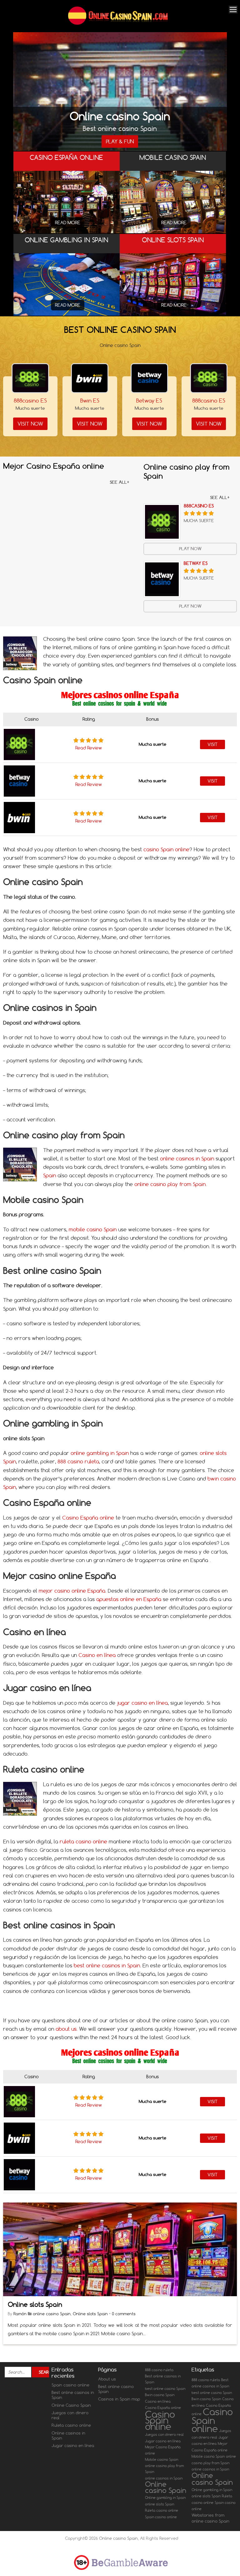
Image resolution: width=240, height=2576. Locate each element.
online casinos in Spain (187, 1159)
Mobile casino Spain (162, 2460)
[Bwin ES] (90, 378)
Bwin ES (90, 400)
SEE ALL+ (120, 482)
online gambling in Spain (100, 1453)
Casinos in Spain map (119, 2399)
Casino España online (88, 1518)
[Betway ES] (149, 378)
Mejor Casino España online (163, 2450)
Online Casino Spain (71, 2405)
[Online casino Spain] (118, 24)
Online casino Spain (166, 2487)
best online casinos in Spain (107, 1965)
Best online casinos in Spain (73, 2395)
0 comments (124, 2314)
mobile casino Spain (93, 1229)
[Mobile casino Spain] (173, 211)
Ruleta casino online (71, 2425)
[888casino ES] (30, 378)
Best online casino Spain (116, 2389)
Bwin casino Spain (160, 2395)
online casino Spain (52, 2314)
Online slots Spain (35, 2304)
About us (107, 2379)
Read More (68, 223)
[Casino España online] (67, 206)
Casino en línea (97, 1655)
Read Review (89, 748)
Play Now (190, 549)
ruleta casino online (83, 1842)
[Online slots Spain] (173, 289)
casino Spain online (166, 849)
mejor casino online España (72, 1591)
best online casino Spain (165, 2389)
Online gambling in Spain (165, 2498)
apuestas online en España (129, 1599)
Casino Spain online (160, 2420)
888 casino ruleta (78, 1461)
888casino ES (30, 400)
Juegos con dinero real (70, 2415)
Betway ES (149, 400)
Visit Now (30, 424)
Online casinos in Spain (68, 2435)
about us (66, 2029)
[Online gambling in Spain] (67, 289)
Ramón (21, 2314)
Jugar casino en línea (73, 2445)
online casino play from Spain (170, 1184)
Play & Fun (120, 141)
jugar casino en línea (142, 1703)
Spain (50, 1175)
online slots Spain (160, 2504)
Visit (212, 744)
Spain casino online (70, 2385)
